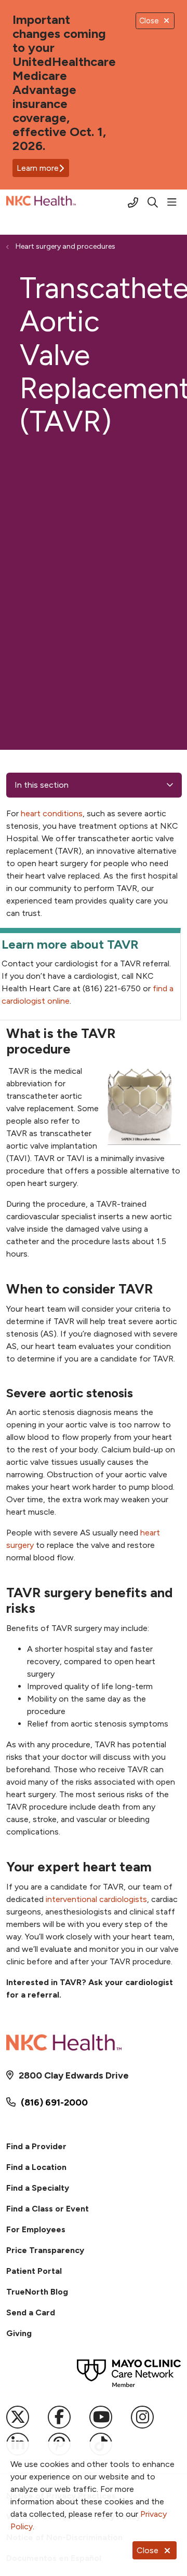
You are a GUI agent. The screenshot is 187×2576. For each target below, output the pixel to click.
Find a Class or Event (48, 2209)
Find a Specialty (38, 2188)
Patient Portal (34, 2271)
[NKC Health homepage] (67, 203)
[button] (174, 203)
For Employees (36, 2229)
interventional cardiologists (95, 1899)
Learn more (38, 168)
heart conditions (51, 813)
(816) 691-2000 (54, 2102)
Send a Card (31, 2312)
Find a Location (36, 2167)
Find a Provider (36, 2146)
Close (148, 2550)
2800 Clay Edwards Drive (74, 2075)
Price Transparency (45, 2250)
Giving (19, 2333)
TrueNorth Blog (37, 2292)
